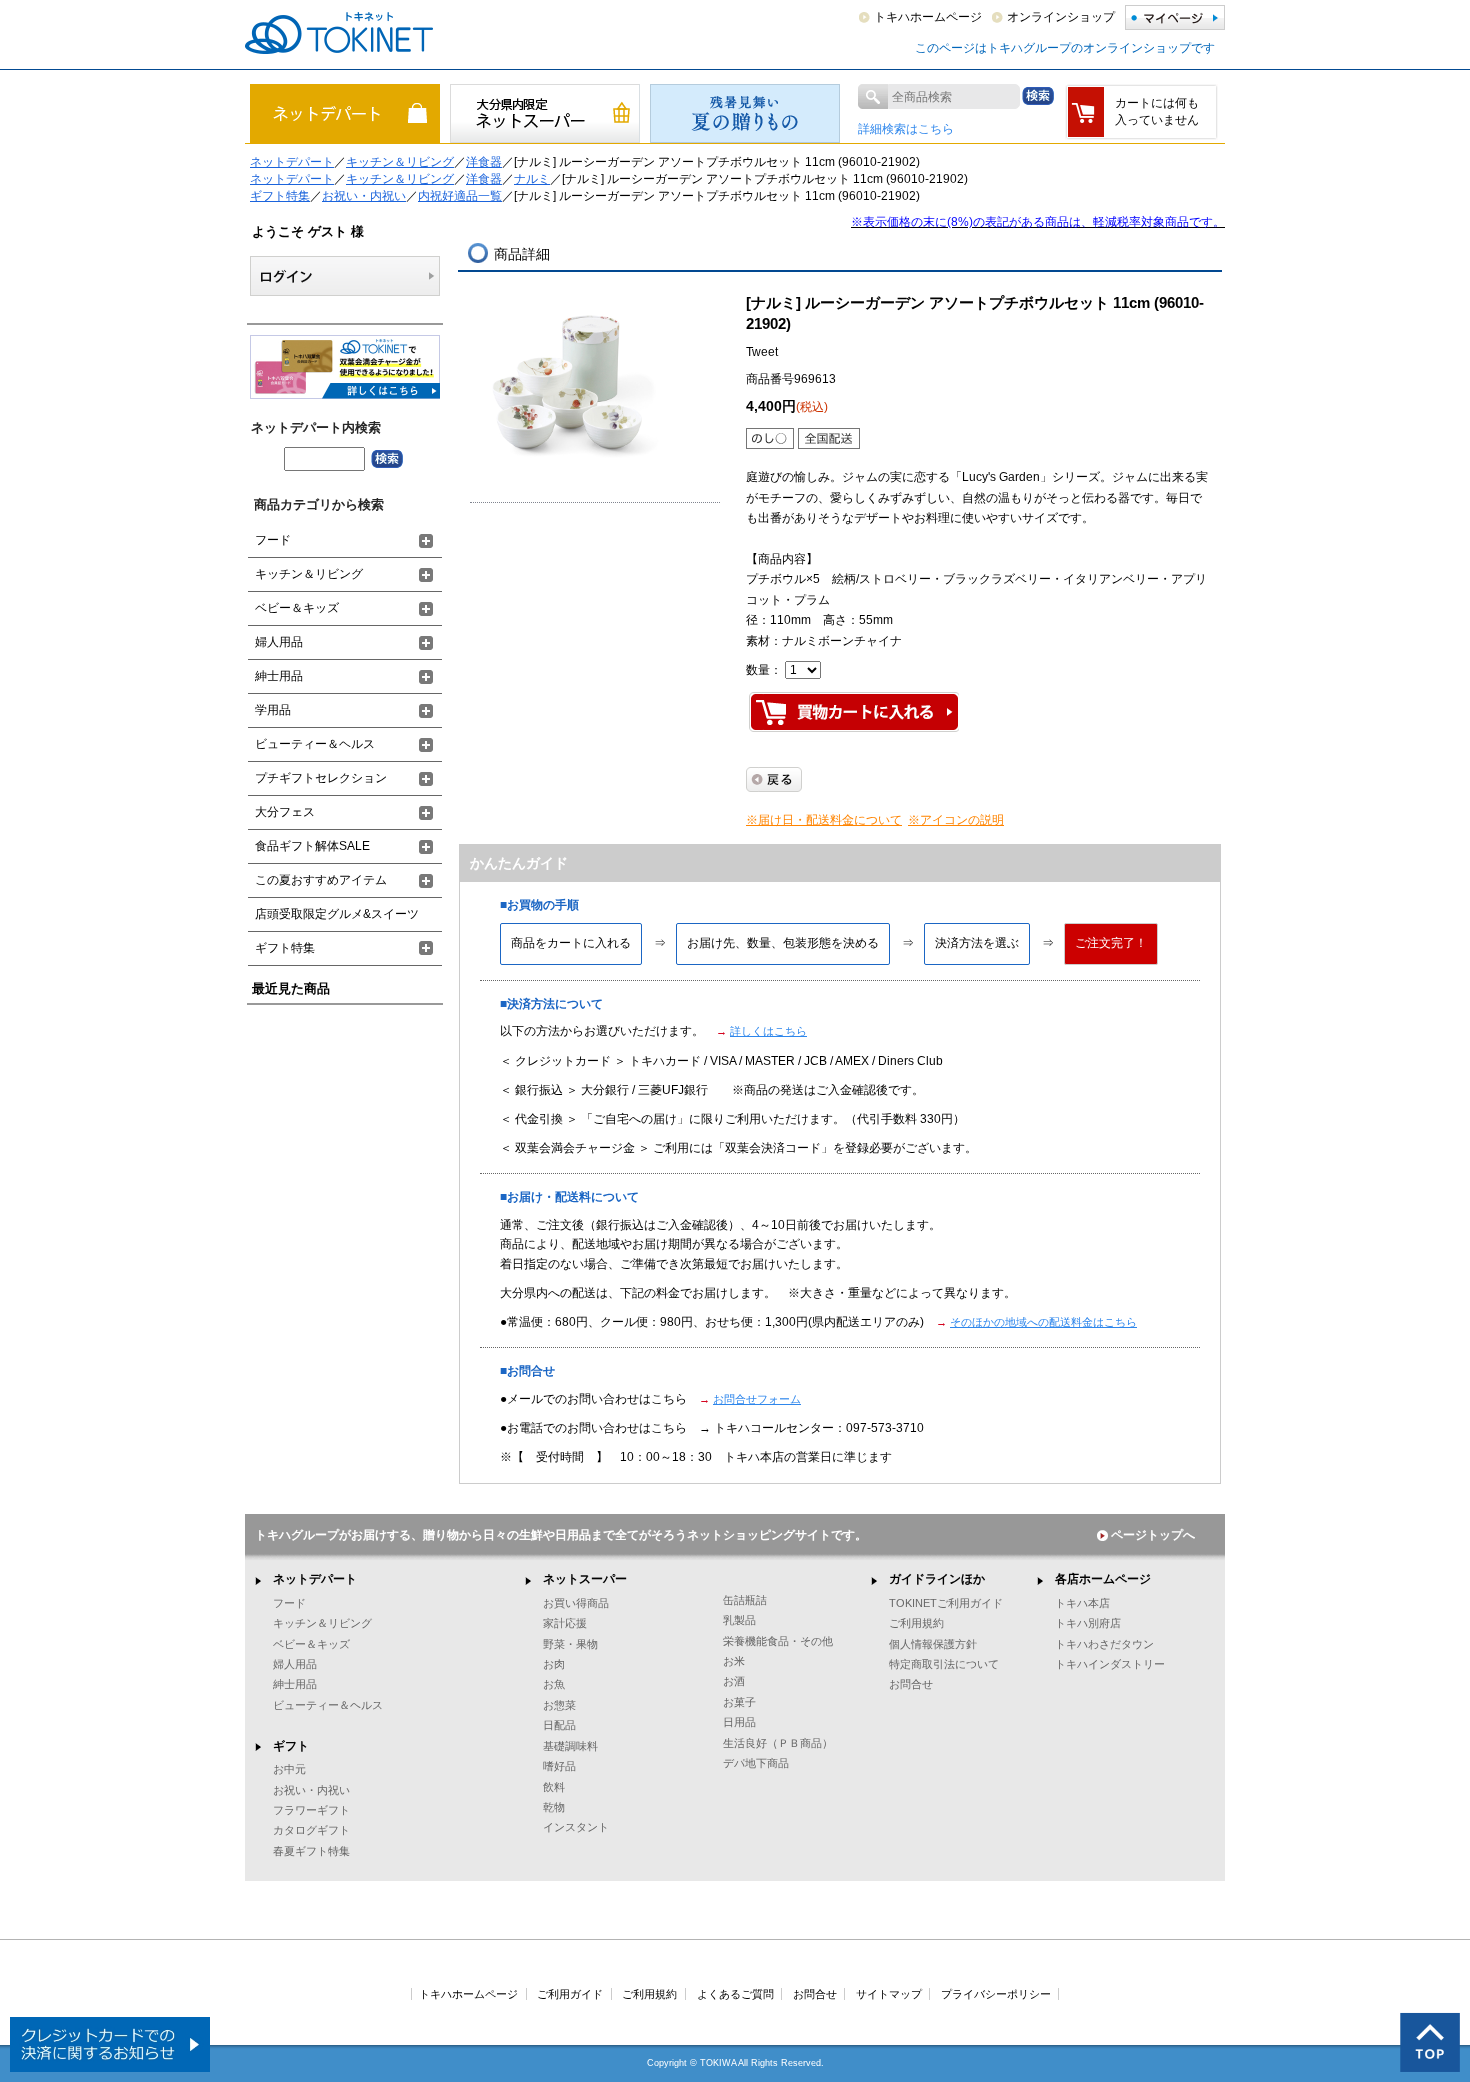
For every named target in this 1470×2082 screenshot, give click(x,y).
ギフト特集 (280, 196)
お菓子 (739, 1702)
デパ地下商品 (756, 1763)
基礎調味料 (570, 1746)
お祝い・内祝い (364, 196)
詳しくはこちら (768, 1031)
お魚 (554, 1684)
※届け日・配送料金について (824, 820)
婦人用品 (279, 642)
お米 (734, 1661)
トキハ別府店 (1088, 1623)
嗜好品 (559, 1766)
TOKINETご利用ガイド (946, 1603)
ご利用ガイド (570, 1994)
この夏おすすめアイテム (321, 880)
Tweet (762, 352)
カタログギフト (311, 1830)
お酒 (734, 1681)
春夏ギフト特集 (311, 1851)
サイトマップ (889, 1994)
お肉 (554, 1664)
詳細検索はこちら (906, 129)
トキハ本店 (1082, 1603)
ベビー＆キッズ (297, 608)
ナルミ (532, 179)
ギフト (291, 1746)
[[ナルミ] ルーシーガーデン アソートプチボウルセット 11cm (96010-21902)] (570, 381)
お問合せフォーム (757, 1399)
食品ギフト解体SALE (312, 846)
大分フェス (285, 812)
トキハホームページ (928, 17)
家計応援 (565, 1623)
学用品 (273, 710)
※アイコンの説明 (956, 820)
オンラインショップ (1061, 17)
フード (273, 540)
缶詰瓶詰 (745, 1600)
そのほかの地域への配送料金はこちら (1043, 1322)
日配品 (559, 1725)
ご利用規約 (916, 1623)
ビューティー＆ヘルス (315, 744)
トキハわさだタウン (1104, 1644)
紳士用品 (279, 676)
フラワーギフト (311, 1810)
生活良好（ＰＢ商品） (778, 1743)
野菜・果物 (570, 1644)
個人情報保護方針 (933, 1644)
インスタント (576, 1827)
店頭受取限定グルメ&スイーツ (337, 914)
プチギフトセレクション (321, 778)
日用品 (739, 1722)
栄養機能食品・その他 (778, 1641)
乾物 (554, 1807)
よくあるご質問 (735, 1994)
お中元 (289, 1769)
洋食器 (484, 162)
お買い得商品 (576, 1603)
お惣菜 (559, 1705)
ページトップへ (1153, 1535)
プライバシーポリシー (996, 1994)
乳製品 (739, 1620)
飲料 (554, 1787)
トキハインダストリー (1110, 1664)
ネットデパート (292, 162)
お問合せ (911, 1684)
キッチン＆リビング (400, 162)
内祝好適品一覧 (460, 196)
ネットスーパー (585, 1579)
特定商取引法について (944, 1664)
